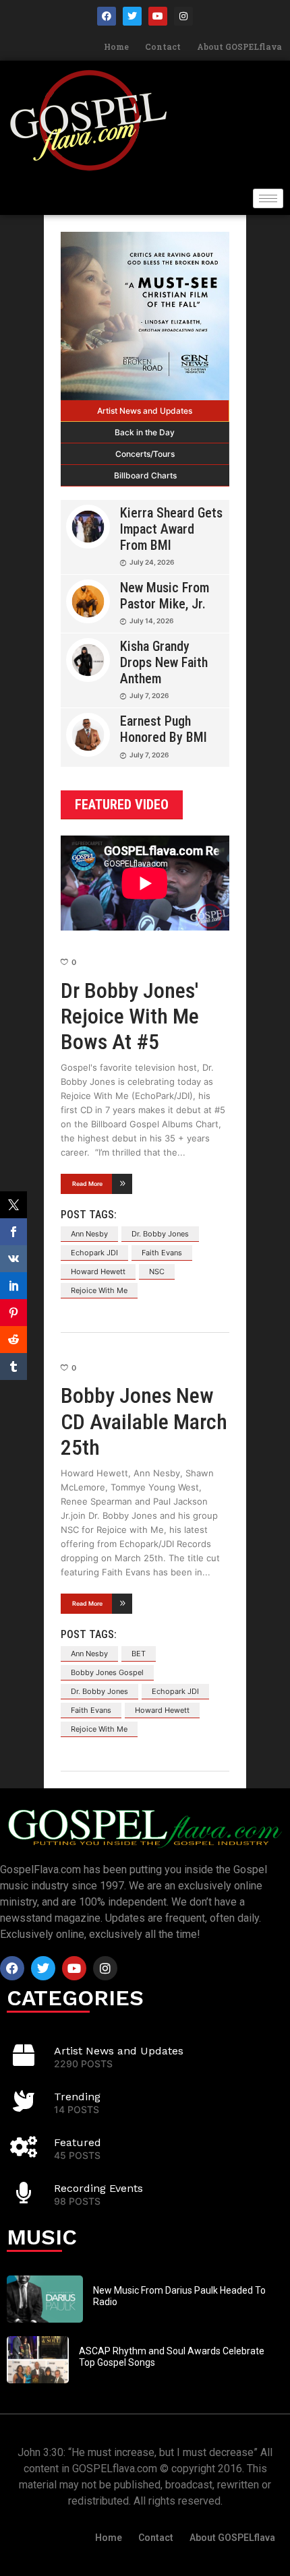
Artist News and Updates (145, 411)
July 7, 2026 (149, 695)
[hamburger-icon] (268, 198)
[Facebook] (107, 16)
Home (116, 46)
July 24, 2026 (152, 562)
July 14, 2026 (151, 621)
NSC (157, 1271)
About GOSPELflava (239, 46)
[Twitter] (132, 16)
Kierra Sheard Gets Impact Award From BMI (171, 529)
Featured (78, 2142)
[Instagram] (183, 16)
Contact (163, 46)
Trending (77, 2097)
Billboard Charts (145, 475)
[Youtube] (158, 16)
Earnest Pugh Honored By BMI (164, 729)
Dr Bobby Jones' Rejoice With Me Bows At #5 (130, 1016)
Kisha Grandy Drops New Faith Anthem (164, 662)
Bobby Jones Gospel (107, 1672)
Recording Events (98, 2188)
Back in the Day (145, 432)
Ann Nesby (89, 1234)
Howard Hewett (98, 1271)
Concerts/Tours (145, 454)
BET (139, 1654)
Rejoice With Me (99, 1290)
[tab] (145, 411)
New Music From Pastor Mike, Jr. (165, 596)
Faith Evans (162, 1253)
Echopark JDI (94, 1253)
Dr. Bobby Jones (160, 1234)
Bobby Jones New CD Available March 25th (144, 1421)
